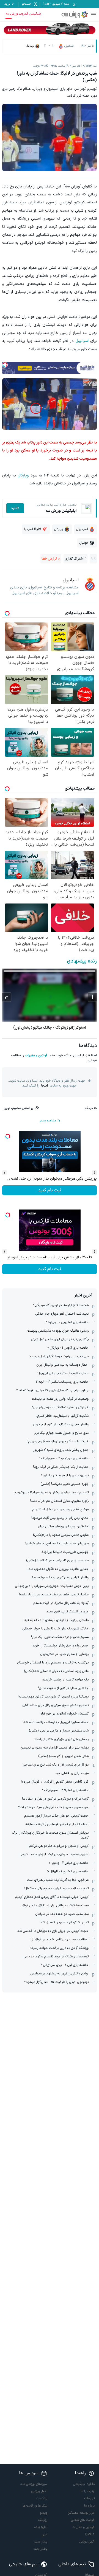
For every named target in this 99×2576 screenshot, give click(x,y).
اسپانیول (82, 341)
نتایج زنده (41, 2527)
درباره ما (89, 2506)
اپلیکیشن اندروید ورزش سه (24, 14)
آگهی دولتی (87, 2542)
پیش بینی (41, 2542)
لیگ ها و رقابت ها (35, 2506)
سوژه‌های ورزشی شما (34, 2484)
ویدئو (44, 2513)
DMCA (90, 2535)
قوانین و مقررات (36, 1056)
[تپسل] (5, 365)
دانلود (15, 508)
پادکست (42, 2498)
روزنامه (43, 2520)
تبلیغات (90, 2498)
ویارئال (23, 475)
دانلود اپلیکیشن (84, 2484)
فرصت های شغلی (83, 2520)
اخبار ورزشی (39, 2491)
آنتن (45, 2535)
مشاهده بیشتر (48, 1121)
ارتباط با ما (88, 2491)
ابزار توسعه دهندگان (81, 2513)
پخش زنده (40, 2549)
